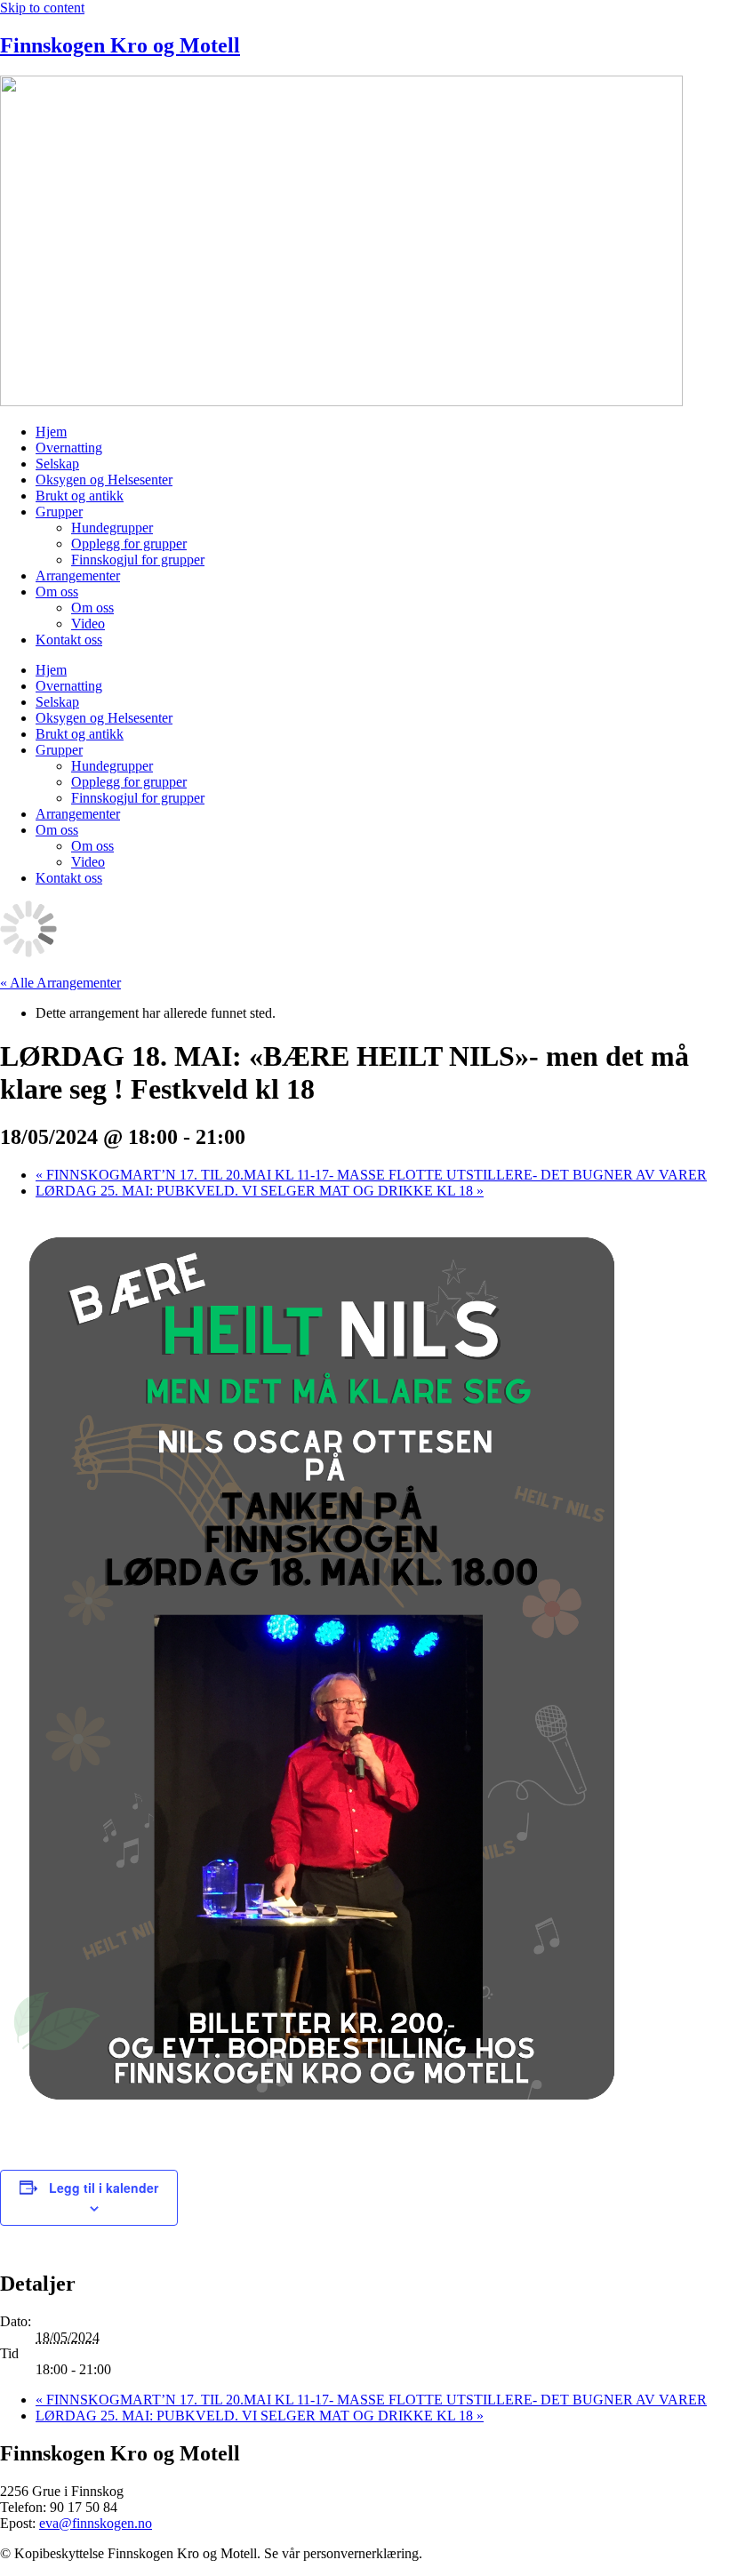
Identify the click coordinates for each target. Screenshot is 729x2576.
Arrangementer (78, 576)
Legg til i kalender (104, 2188)
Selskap (57, 464)
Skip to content (42, 8)
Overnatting (69, 448)
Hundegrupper (112, 528)
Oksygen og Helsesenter (104, 480)
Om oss (57, 592)
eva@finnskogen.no (96, 2523)
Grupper (59, 512)
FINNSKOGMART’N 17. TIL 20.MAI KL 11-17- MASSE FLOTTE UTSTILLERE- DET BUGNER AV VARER (371, 1175)
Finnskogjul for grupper (138, 560)
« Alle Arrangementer (60, 983)
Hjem (51, 432)
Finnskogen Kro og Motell (120, 45)
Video (88, 624)
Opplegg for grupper (129, 544)
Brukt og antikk (80, 496)
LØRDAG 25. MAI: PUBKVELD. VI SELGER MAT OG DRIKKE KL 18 (260, 1191)
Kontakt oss (69, 640)
